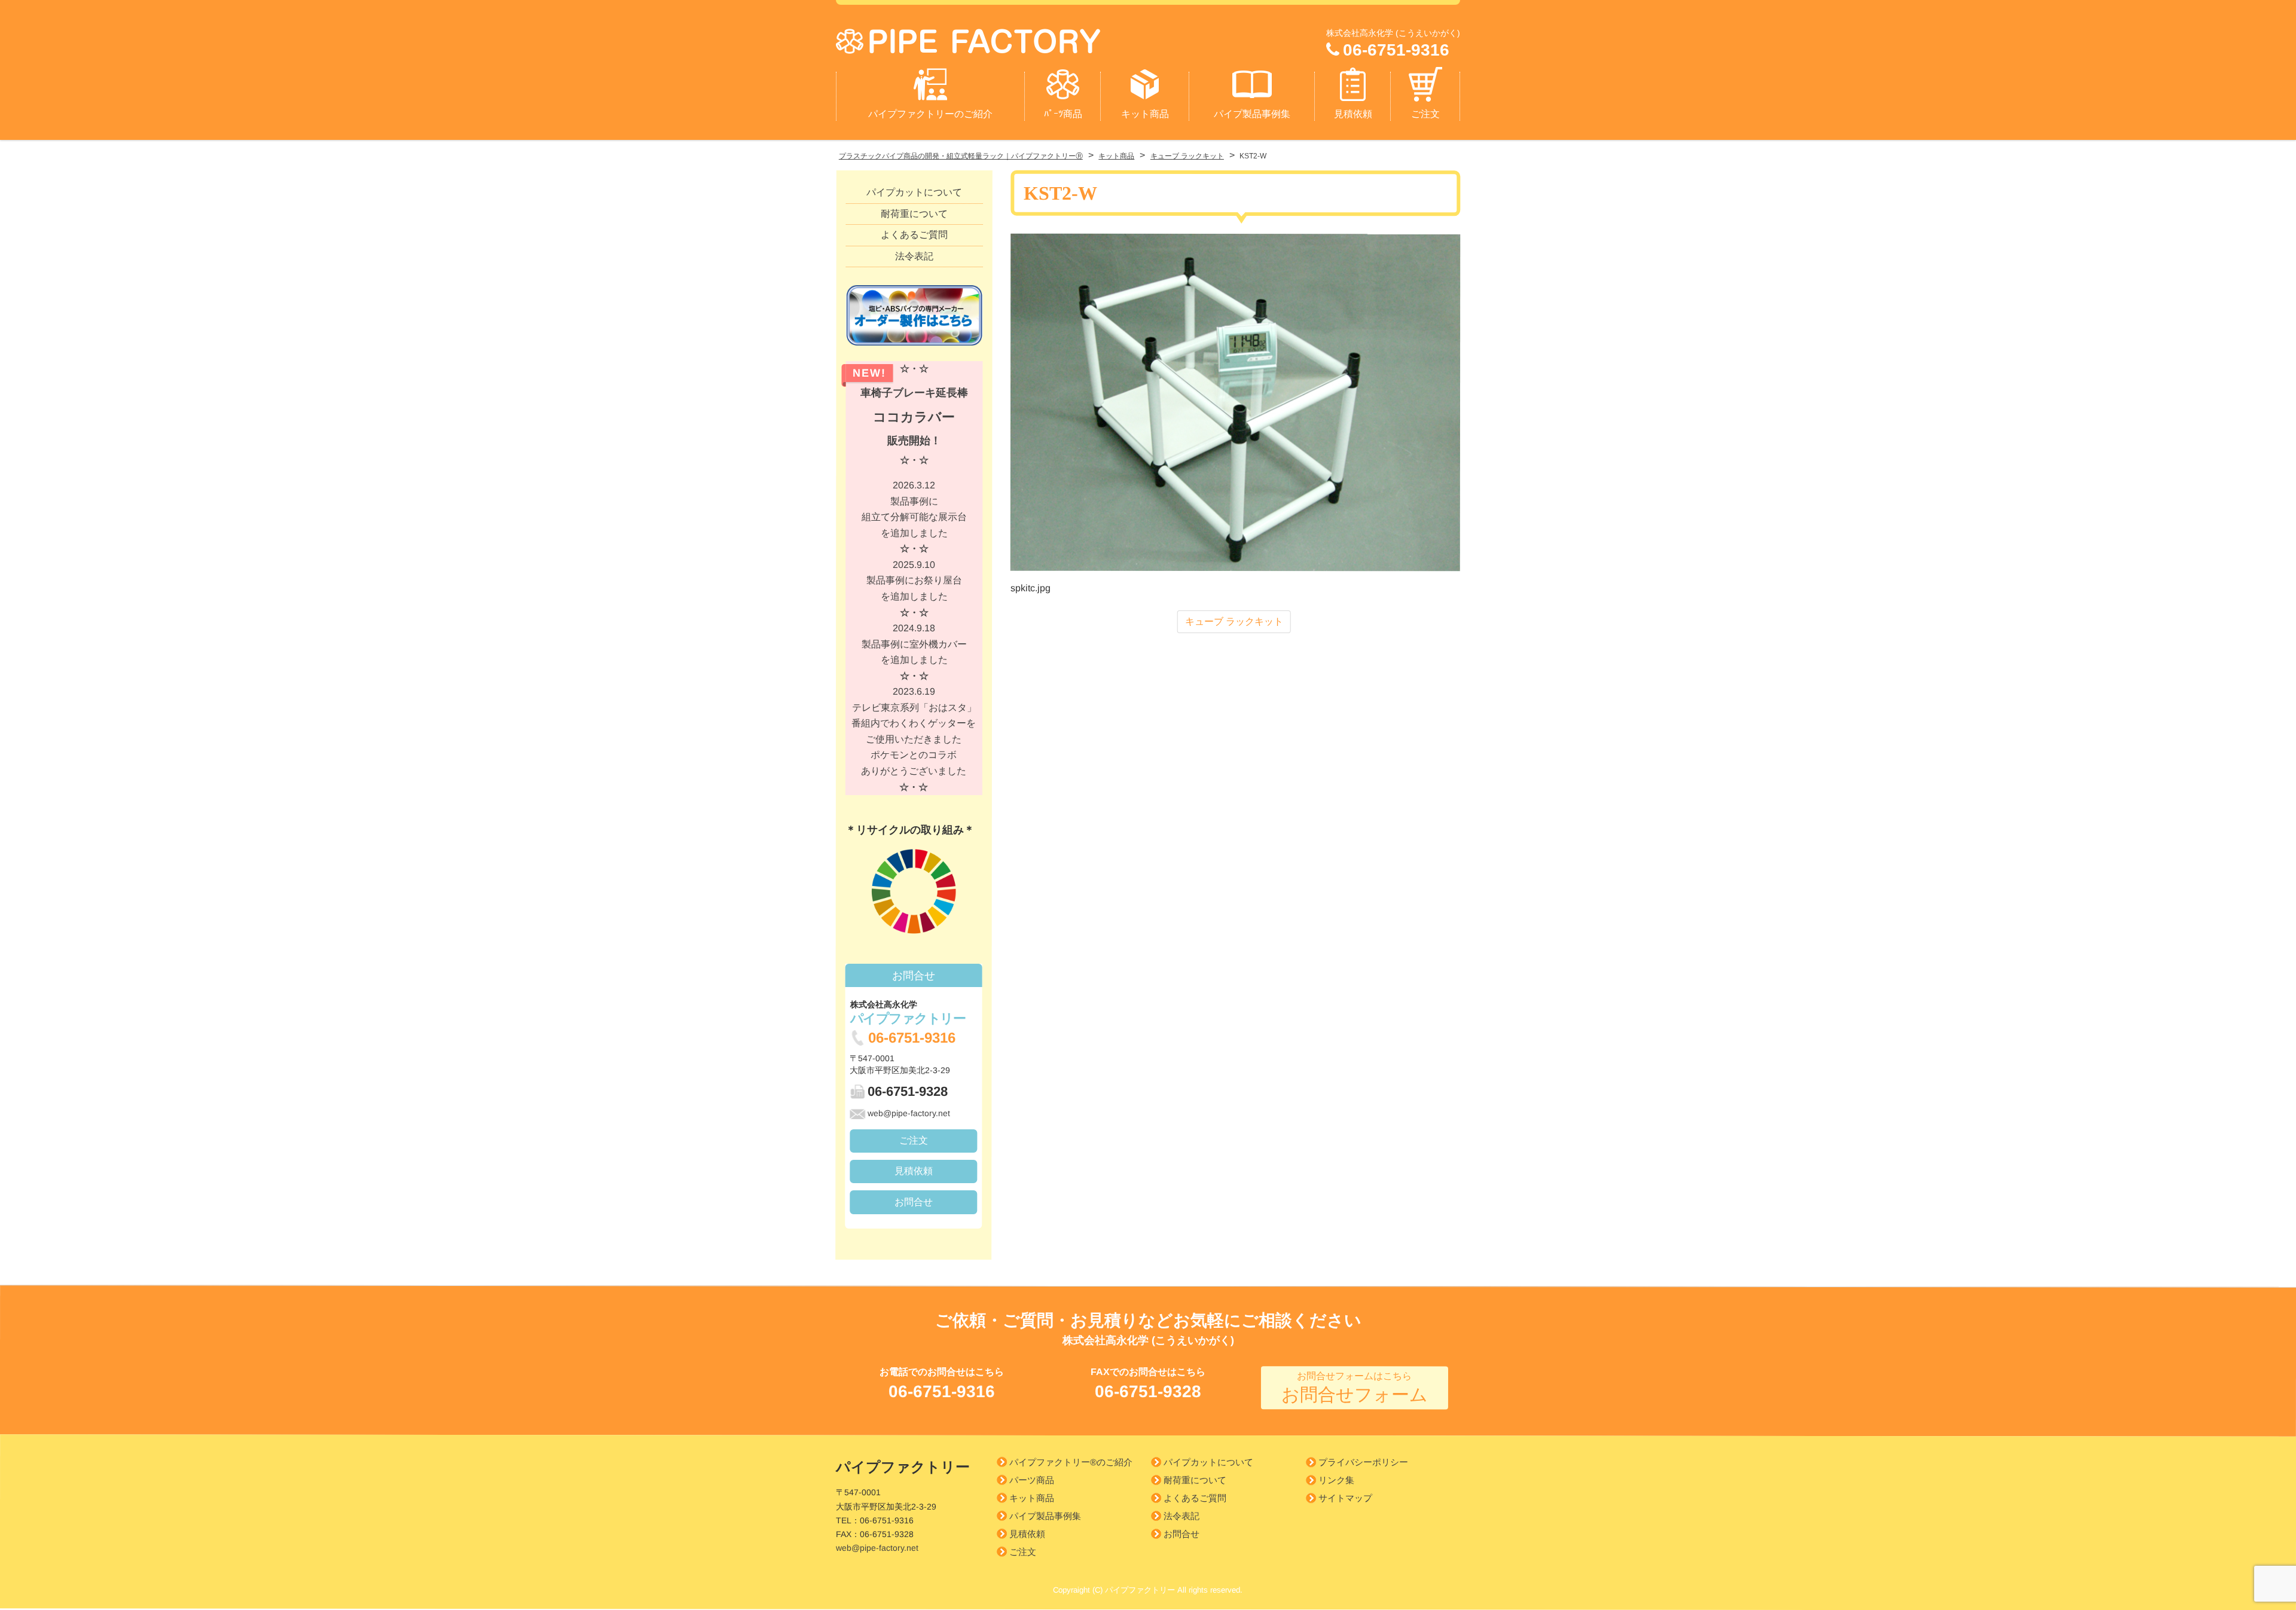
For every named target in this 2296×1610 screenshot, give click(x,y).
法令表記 (914, 256)
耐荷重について (914, 213)
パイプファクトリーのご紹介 (930, 114)
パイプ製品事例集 (1252, 114)
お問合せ (914, 1201)
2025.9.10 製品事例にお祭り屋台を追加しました (914, 589)
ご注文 (1425, 114)
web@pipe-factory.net (909, 1113)
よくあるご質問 (914, 235)
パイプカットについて (914, 192)
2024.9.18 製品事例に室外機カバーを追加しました (914, 652)
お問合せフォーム (1355, 1388)
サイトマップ (1345, 1499)
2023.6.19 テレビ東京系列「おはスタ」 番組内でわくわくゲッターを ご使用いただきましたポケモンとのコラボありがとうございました (914, 739)
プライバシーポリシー (1363, 1463)
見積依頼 (1353, 114)
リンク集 (1336, 1481)
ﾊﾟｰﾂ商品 (1063, 114)
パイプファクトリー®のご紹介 (1071, 1462)
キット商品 (1145, 114)
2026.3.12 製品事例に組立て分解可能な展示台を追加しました (914, 517)
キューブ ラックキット (1234, 621)
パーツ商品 (1032, 1480)
